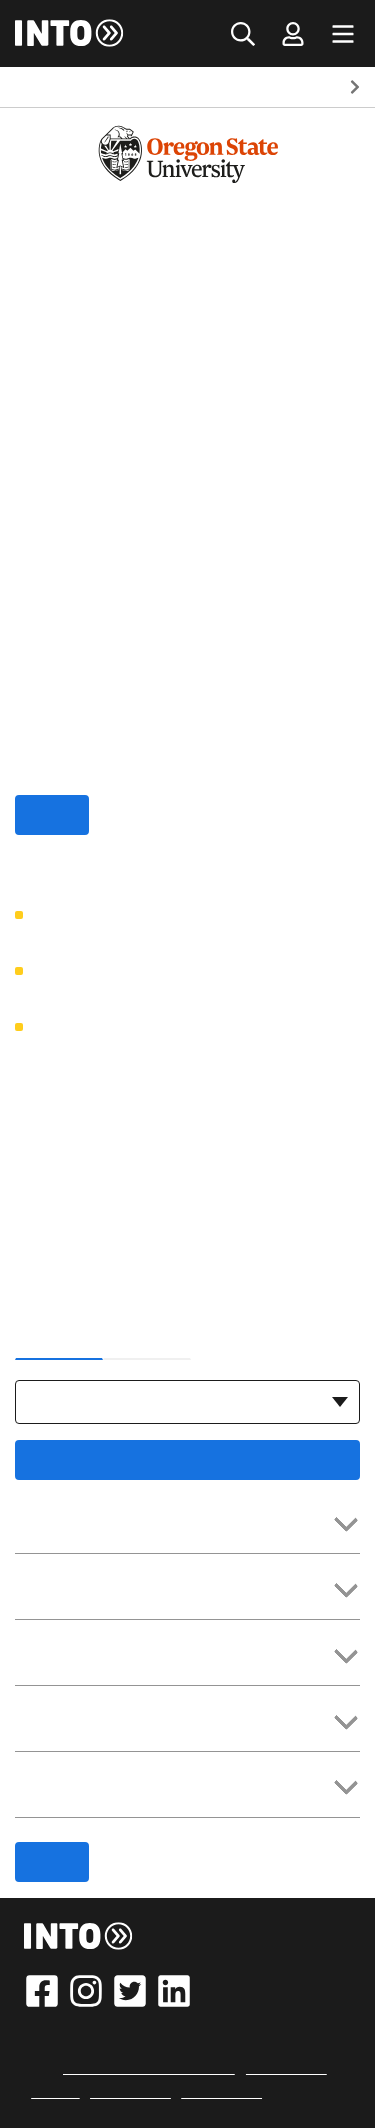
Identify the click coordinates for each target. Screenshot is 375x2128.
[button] (187, 1525)
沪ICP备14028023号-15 (149, 2068)
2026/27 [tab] (59, 1335)
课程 (203, 87)
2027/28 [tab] (147, 1335)
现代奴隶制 (130, 2092)
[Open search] (243, 33)
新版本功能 (221, 2092)
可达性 (55, 2092)
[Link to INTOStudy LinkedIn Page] (174, 1991)
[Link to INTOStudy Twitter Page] (130, 1991)
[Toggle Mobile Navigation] (343, 33)
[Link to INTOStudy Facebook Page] (42, 1991)
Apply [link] (52, 815)
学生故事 (280, 87)
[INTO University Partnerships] (79, 1936)
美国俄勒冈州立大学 (86, 87)
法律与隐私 (286, 2068)
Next (355, 87)
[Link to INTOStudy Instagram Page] (86, 1991)
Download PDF (188, 1460)
